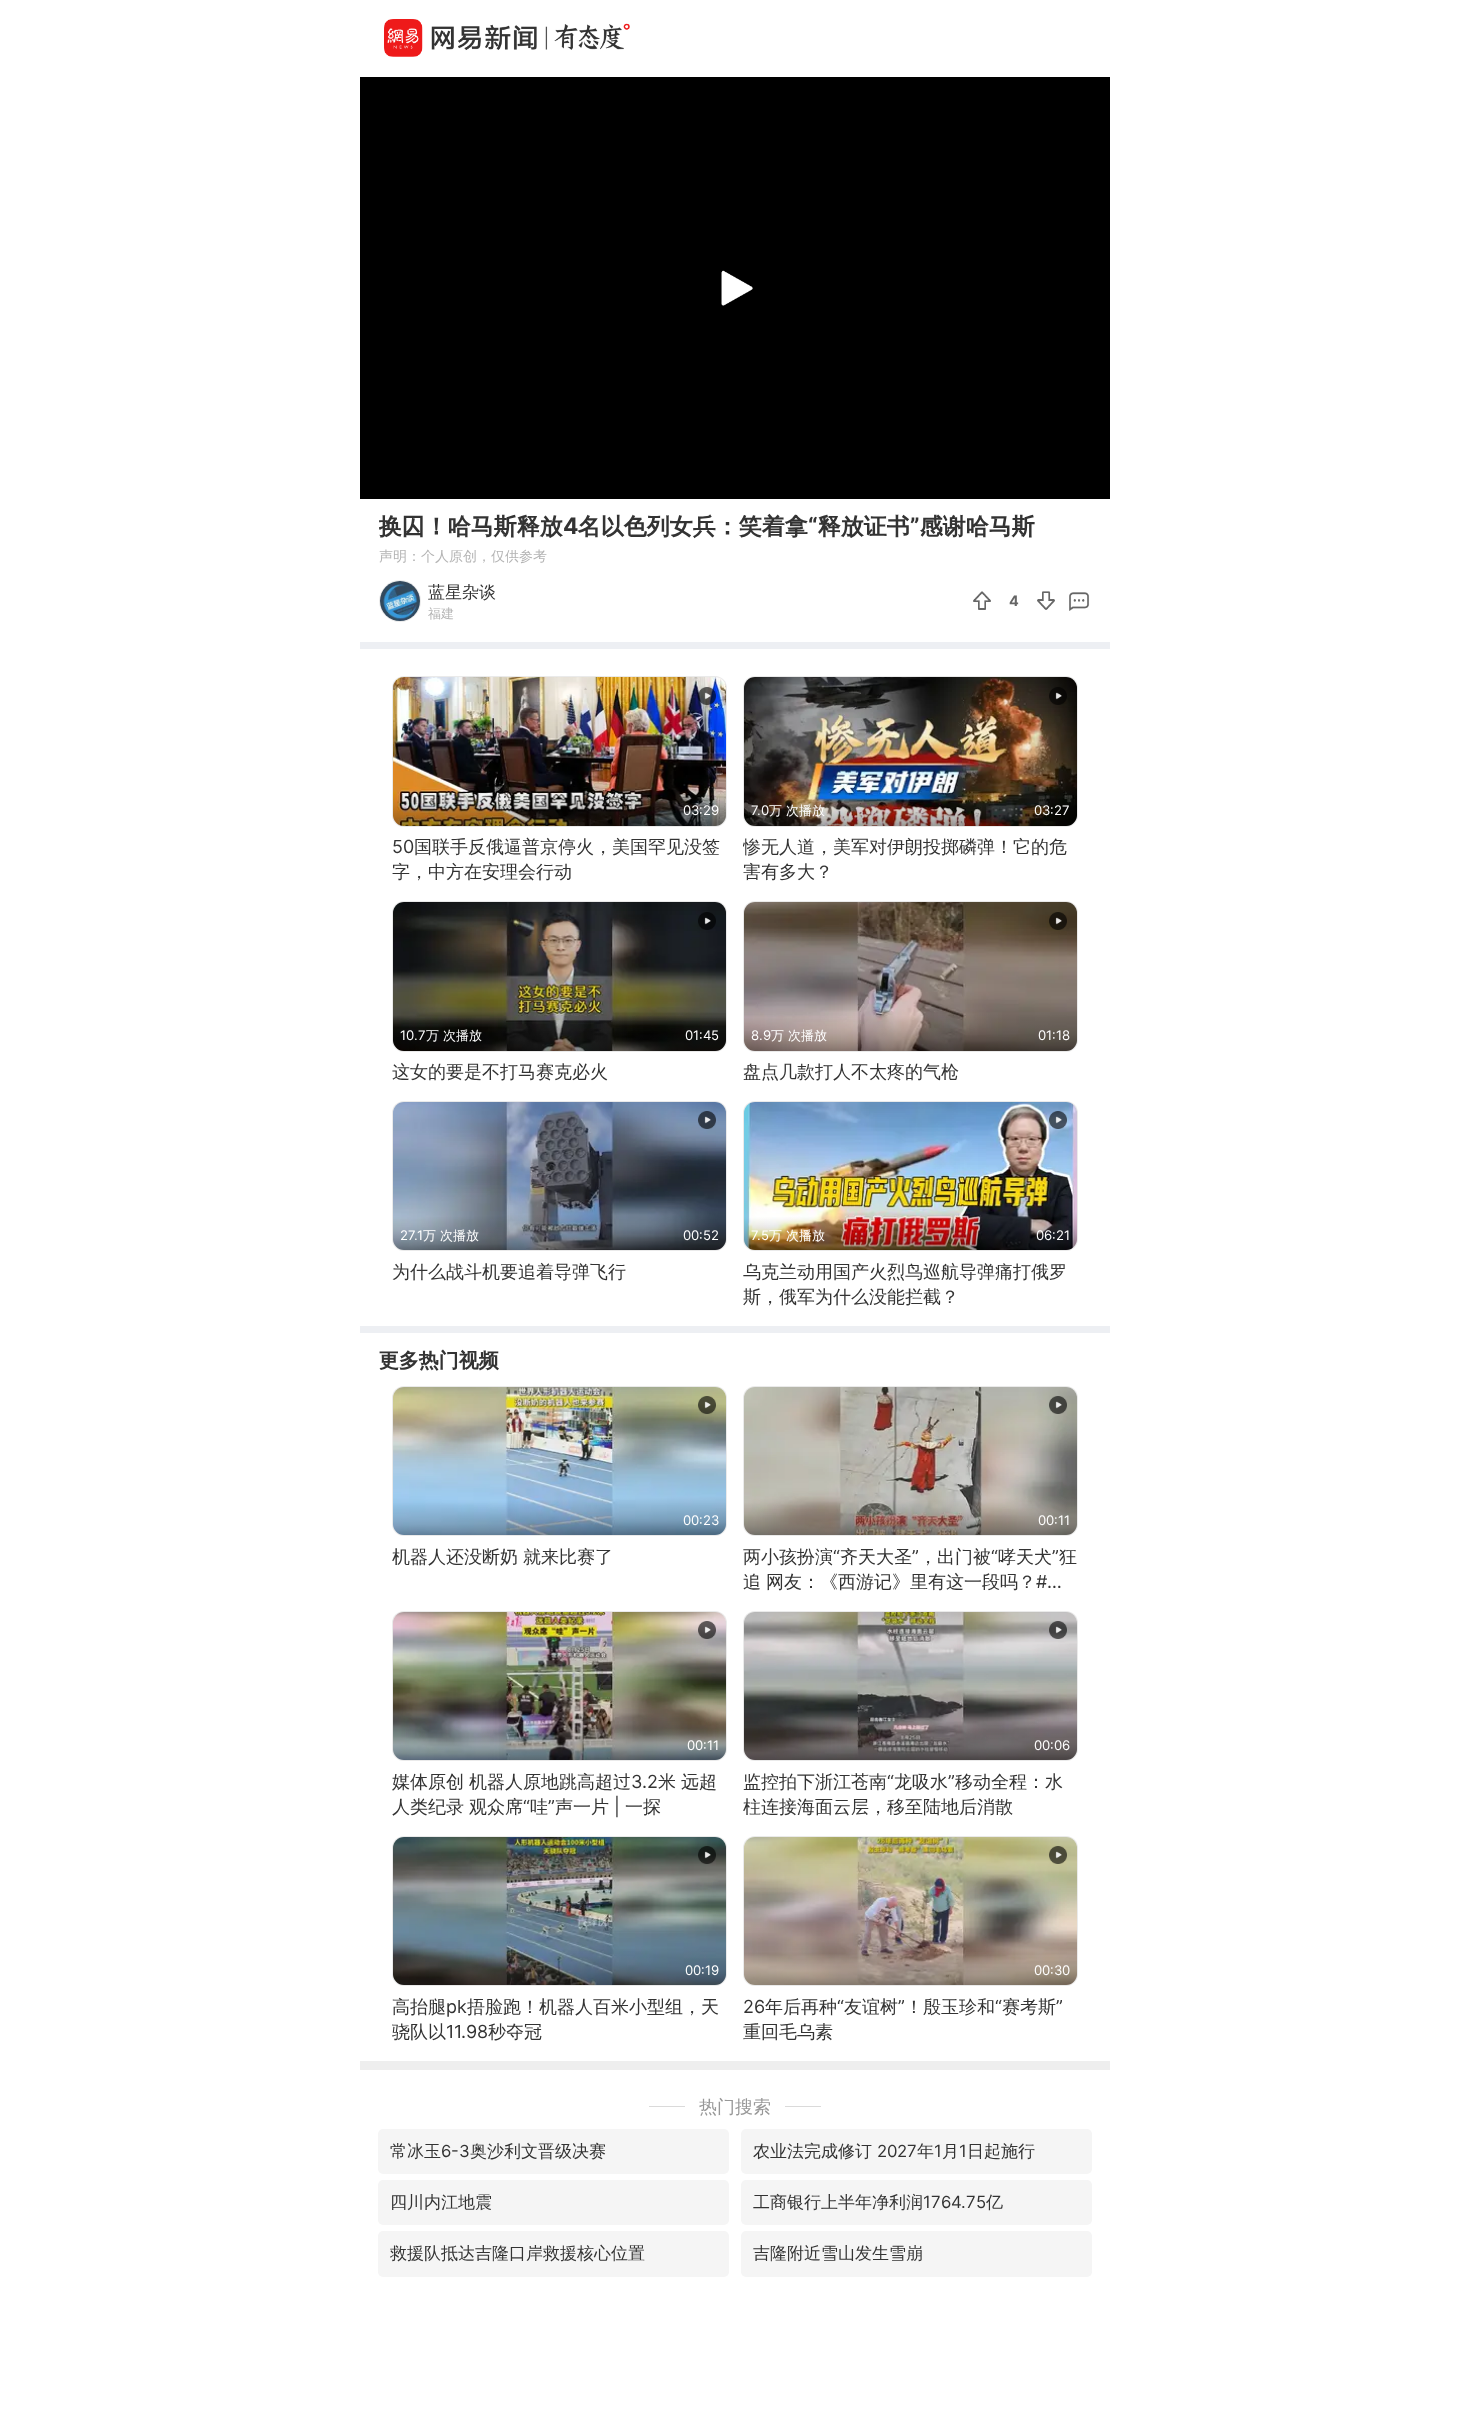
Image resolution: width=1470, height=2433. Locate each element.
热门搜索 (735, 2106)
